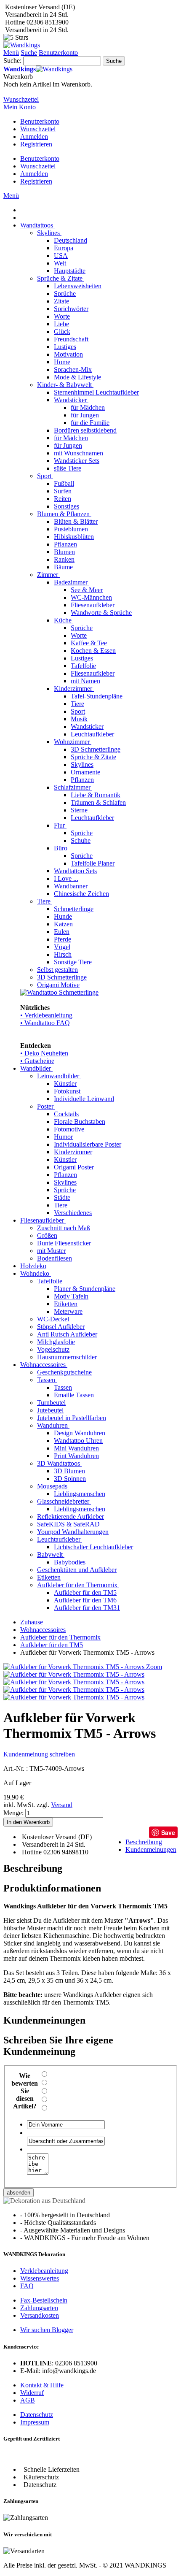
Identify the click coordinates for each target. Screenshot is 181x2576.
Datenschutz (37, 2415)
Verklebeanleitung (44, 2271)
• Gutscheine (37, 1061)
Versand (62, 1805)
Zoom (154, 1667)
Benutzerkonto (40, 121)
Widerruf (32, 2393)
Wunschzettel (38, 129)
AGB (28, 2400)
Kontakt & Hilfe (42, 2385)
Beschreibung (144, 1842)
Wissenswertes (40, 2278)
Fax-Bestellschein (44, 2300)
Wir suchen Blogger (47, 2330)
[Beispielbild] (74, 1697)
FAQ (27, 2286)
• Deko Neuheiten (44, 1053)
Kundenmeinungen (151, 1849)
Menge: (13, 1813)
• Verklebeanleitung (46, 1015)
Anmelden (34, 137)
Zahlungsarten (39, 2308)
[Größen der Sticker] (74, 1690)
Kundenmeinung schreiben (39, 1754)
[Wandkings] (22, 45)
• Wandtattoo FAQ (45, 1023)
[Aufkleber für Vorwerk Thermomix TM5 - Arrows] (74, 1674)
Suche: (12, 61)
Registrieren (36, 144)
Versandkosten (40, 2315)
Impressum (35, 2422)
